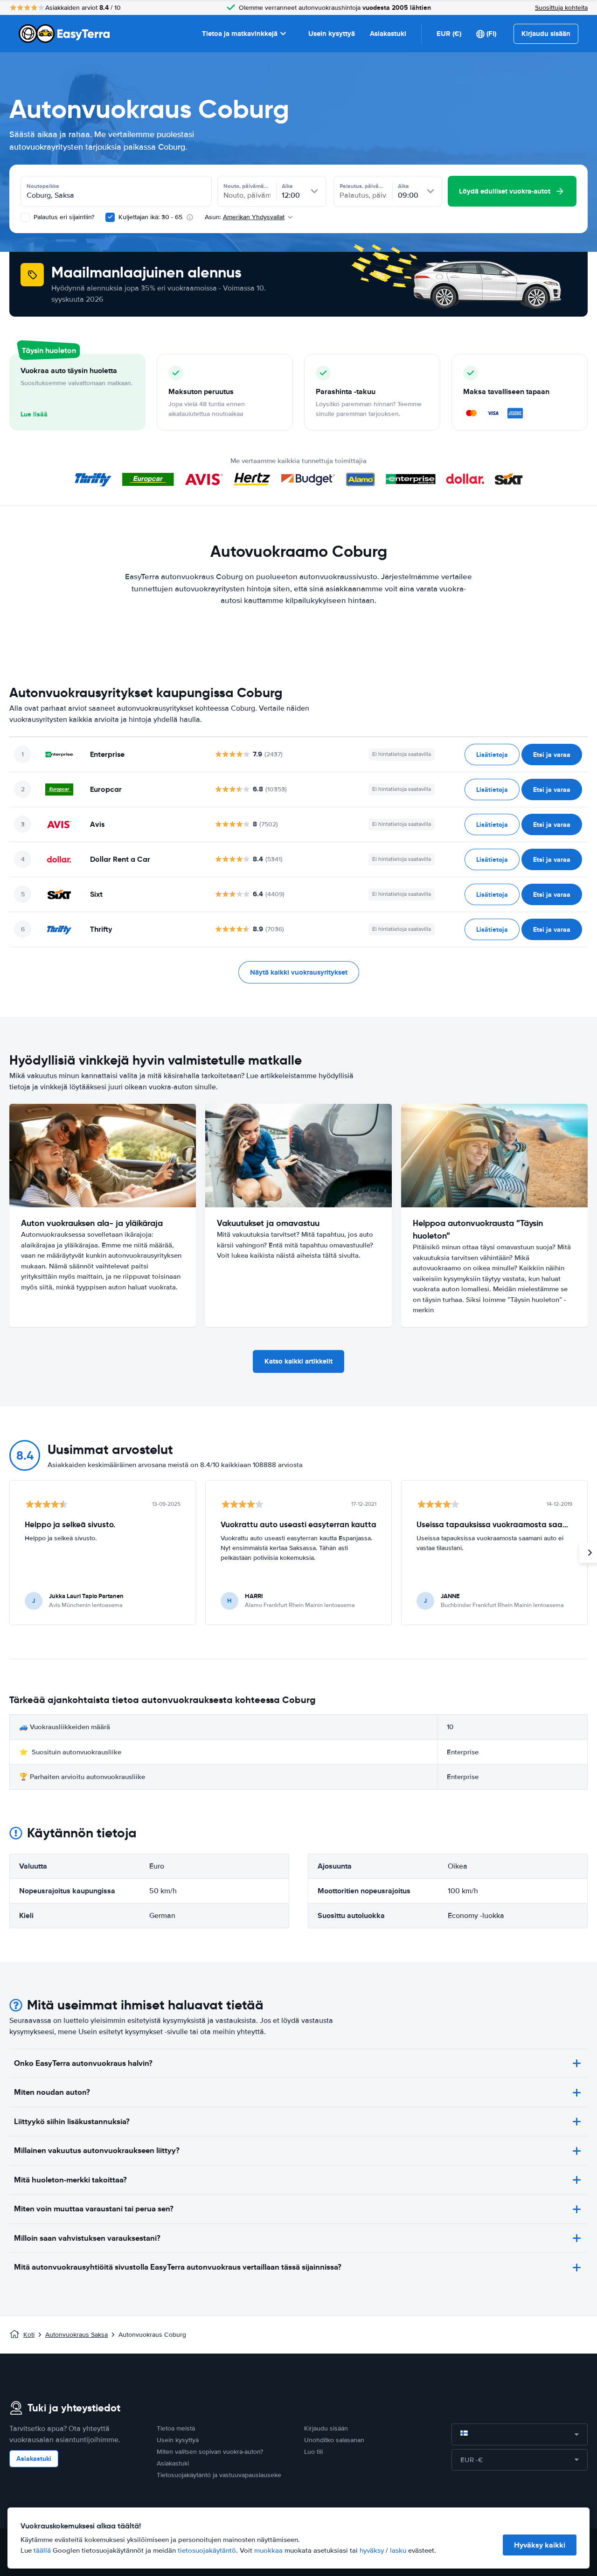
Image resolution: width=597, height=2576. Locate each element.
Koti (29, 2335)
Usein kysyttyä (332, 34)
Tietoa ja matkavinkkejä (240, 34)
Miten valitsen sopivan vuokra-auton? (210, 2452)
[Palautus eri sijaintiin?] (25, 217)
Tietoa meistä (176, 2428)
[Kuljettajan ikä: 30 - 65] (110, 217)
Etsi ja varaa (552, 755)
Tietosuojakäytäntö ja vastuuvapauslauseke (219, 2475)
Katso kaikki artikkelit (298, 1361)
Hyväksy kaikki (540, 2545)
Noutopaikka (43, 186)
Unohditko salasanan (334, 2440)
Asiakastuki (388, 34)
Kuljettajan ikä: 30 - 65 (150, 217)
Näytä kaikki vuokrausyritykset (299, 972)
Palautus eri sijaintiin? (63, 217)
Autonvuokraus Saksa (76, 2335)
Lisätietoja (492, 755)
